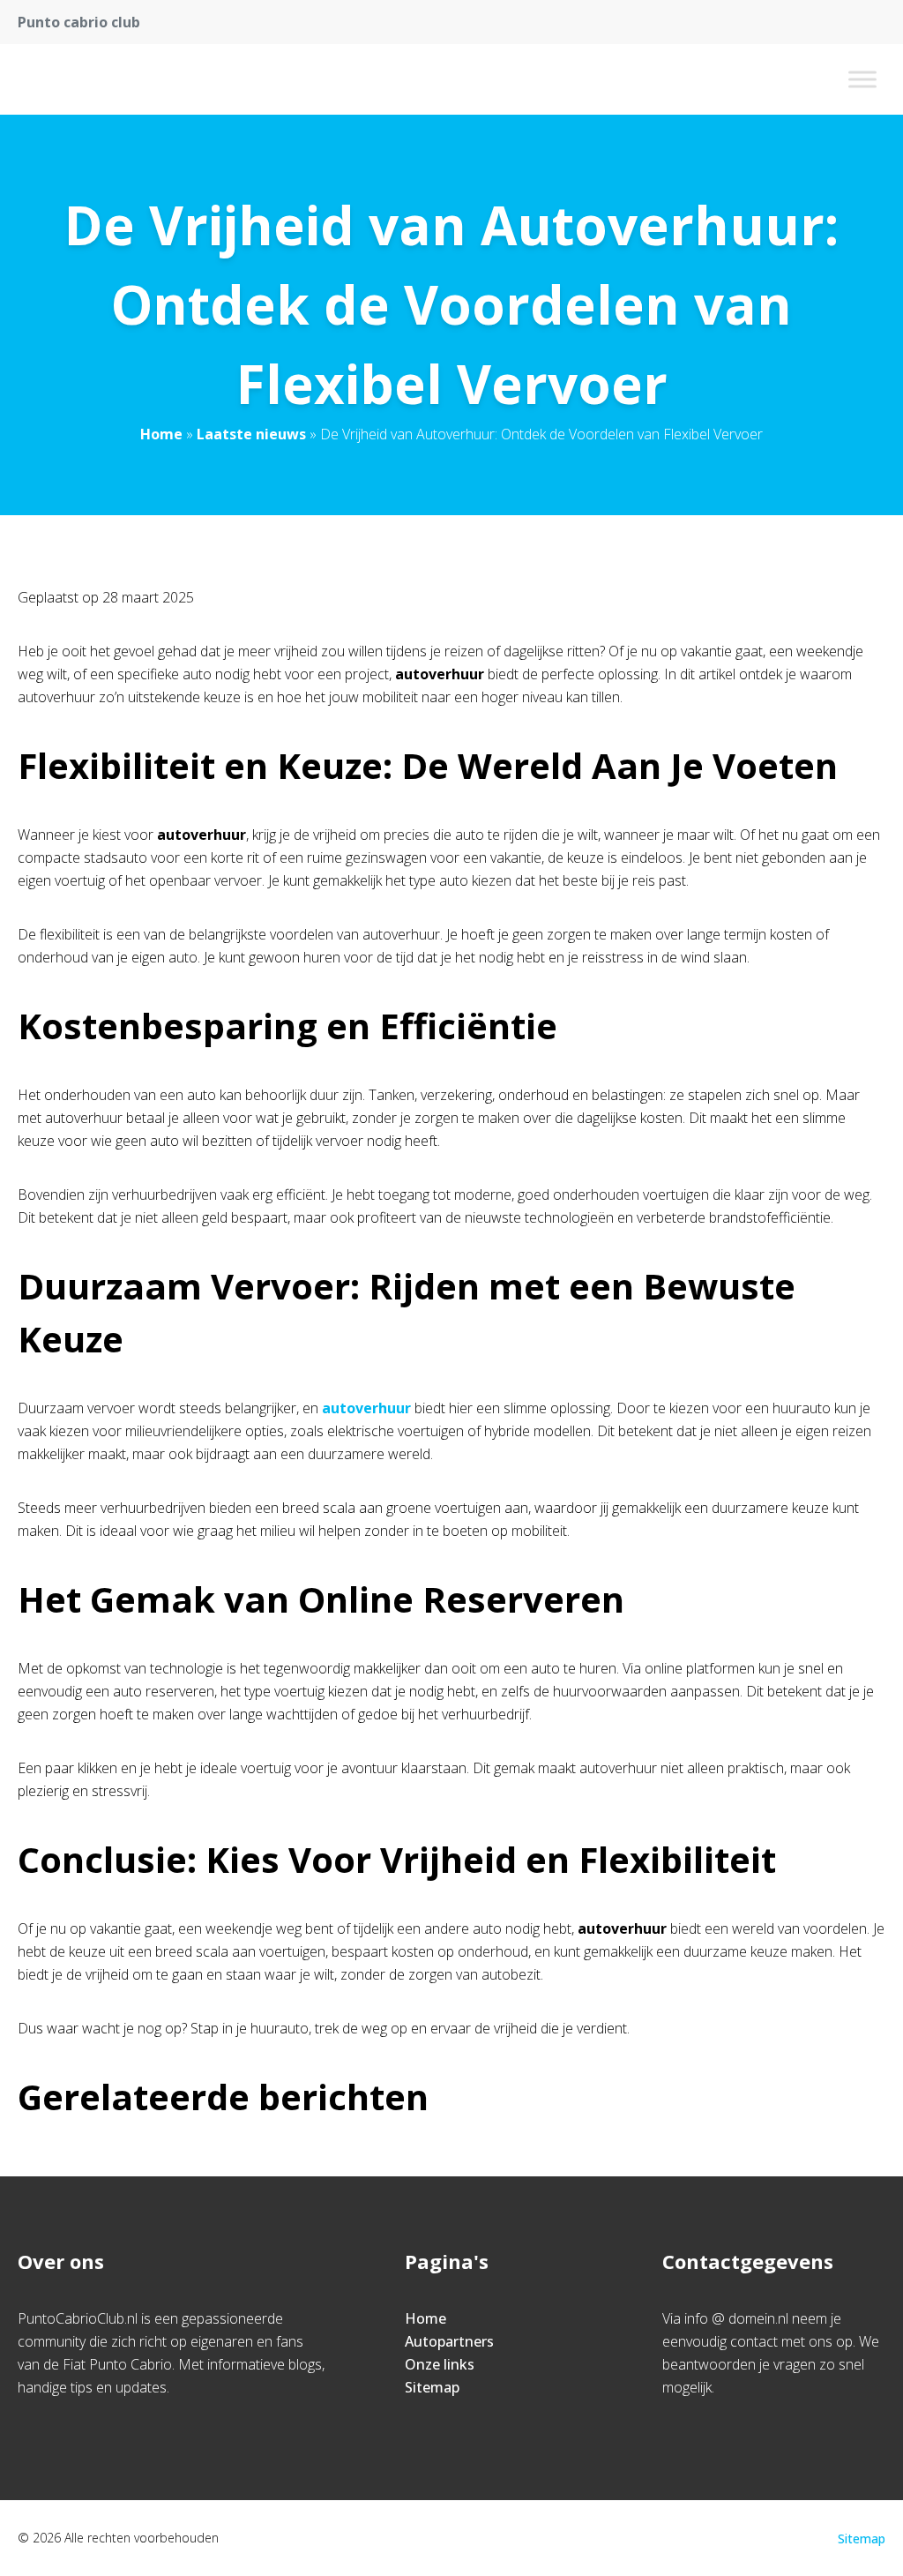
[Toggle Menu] (862, 79)
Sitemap (432, 2387)
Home (161, 434)
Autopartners (449, 2341)
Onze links (440, 2364)
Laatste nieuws (251, 434)
